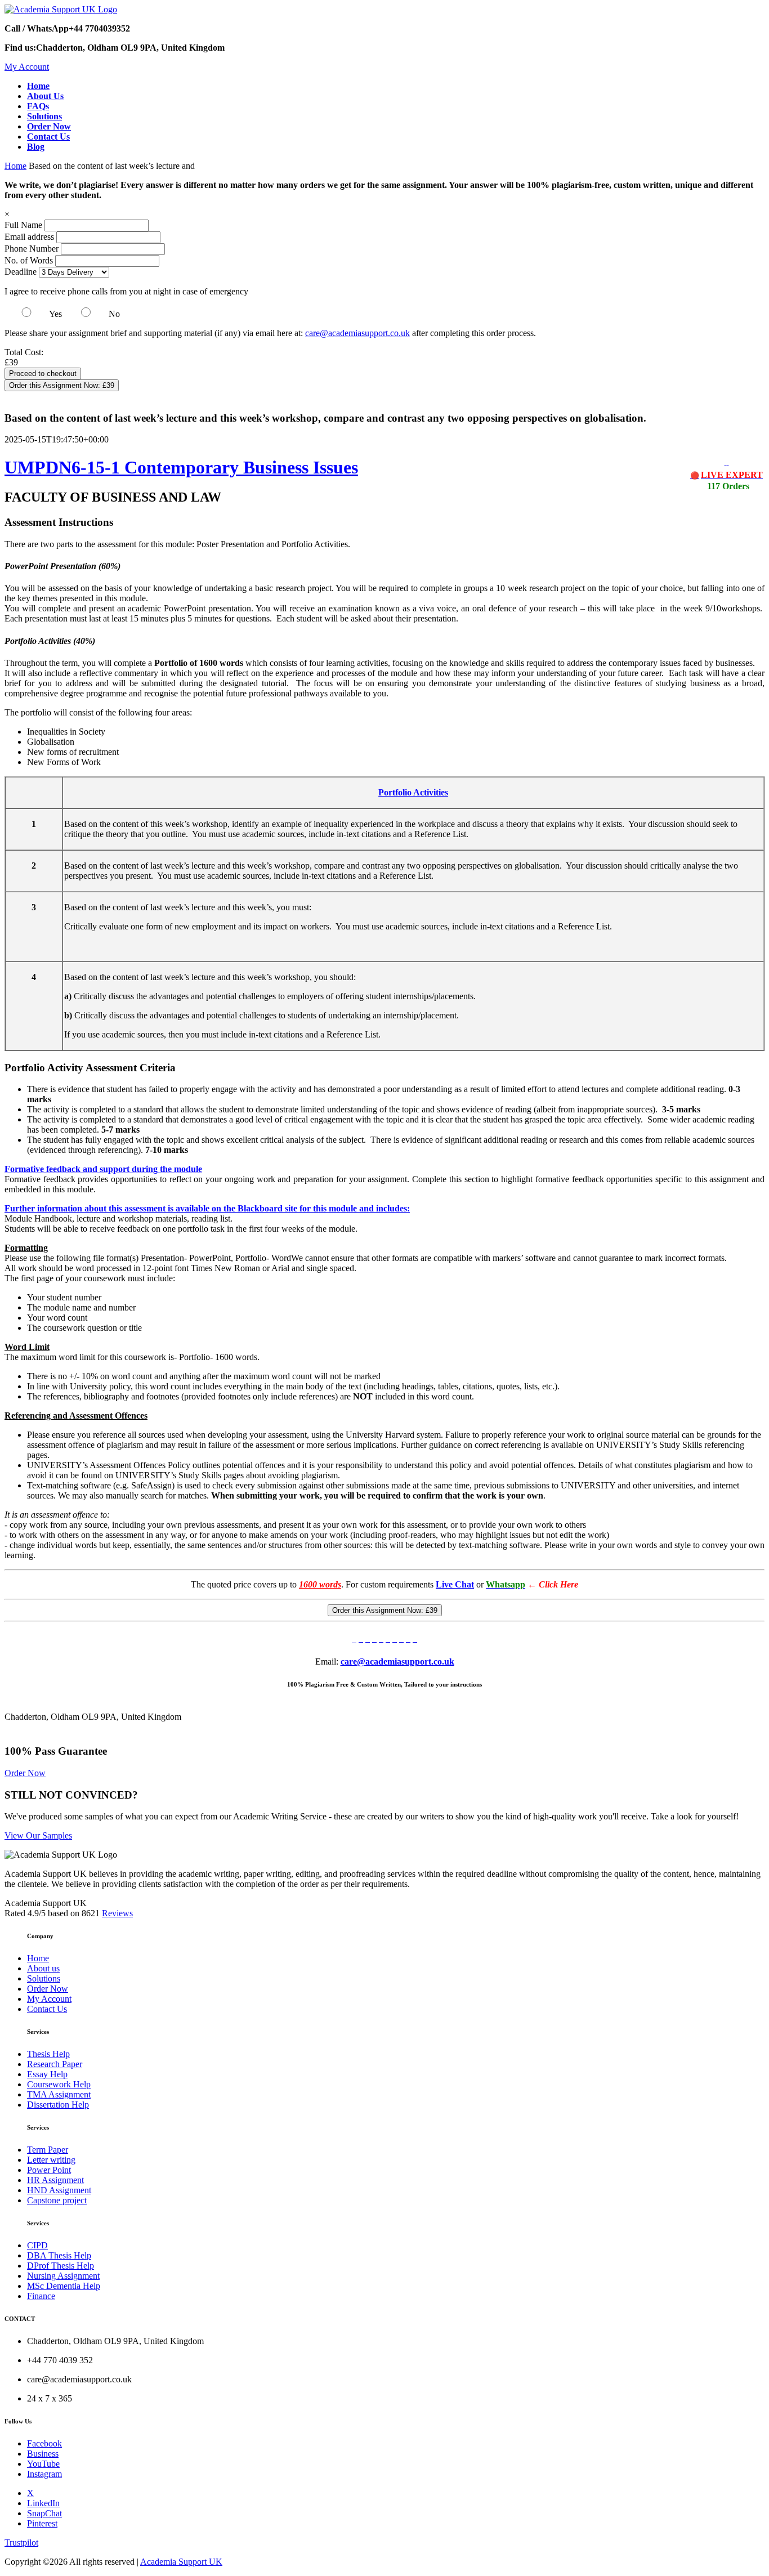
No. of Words (30, 260)
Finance (41, 2296)
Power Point (49, 2170)
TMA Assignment (59, 2094)
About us (43, 1968)
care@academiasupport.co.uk (357, 333)
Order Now (25, 1773)
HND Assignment (59, 2190)
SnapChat (44, 2513)
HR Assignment (55, 2180)
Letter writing (51, 2160)
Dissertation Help (58, 2105)
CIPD (37, 2245)
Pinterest (42, 2523)
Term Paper (48, 2150)
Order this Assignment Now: (62, 385)
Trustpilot (21, 2543)
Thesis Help (48, 2054)
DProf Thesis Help (61, 2266)
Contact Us (47, 2009)
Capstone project (57, 2200)
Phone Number (33, 249)
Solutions (44, 1978)
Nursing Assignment (63, 2276)
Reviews (117, 1913)
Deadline (21, 272)
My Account (27, 67)
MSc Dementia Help (64, 2286)
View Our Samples (38, 1835)
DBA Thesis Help (59, 2255)
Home (15, 166)
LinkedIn (43, 2503)
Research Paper (55, 2064)
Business (43, 2454)
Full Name (23, 225)
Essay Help (47, 2074)
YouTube (43, 2464)
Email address (29, 237)
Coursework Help (59, 2084)
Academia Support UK (181, 2562)
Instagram (44, 2474)
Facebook (44, 2443)
